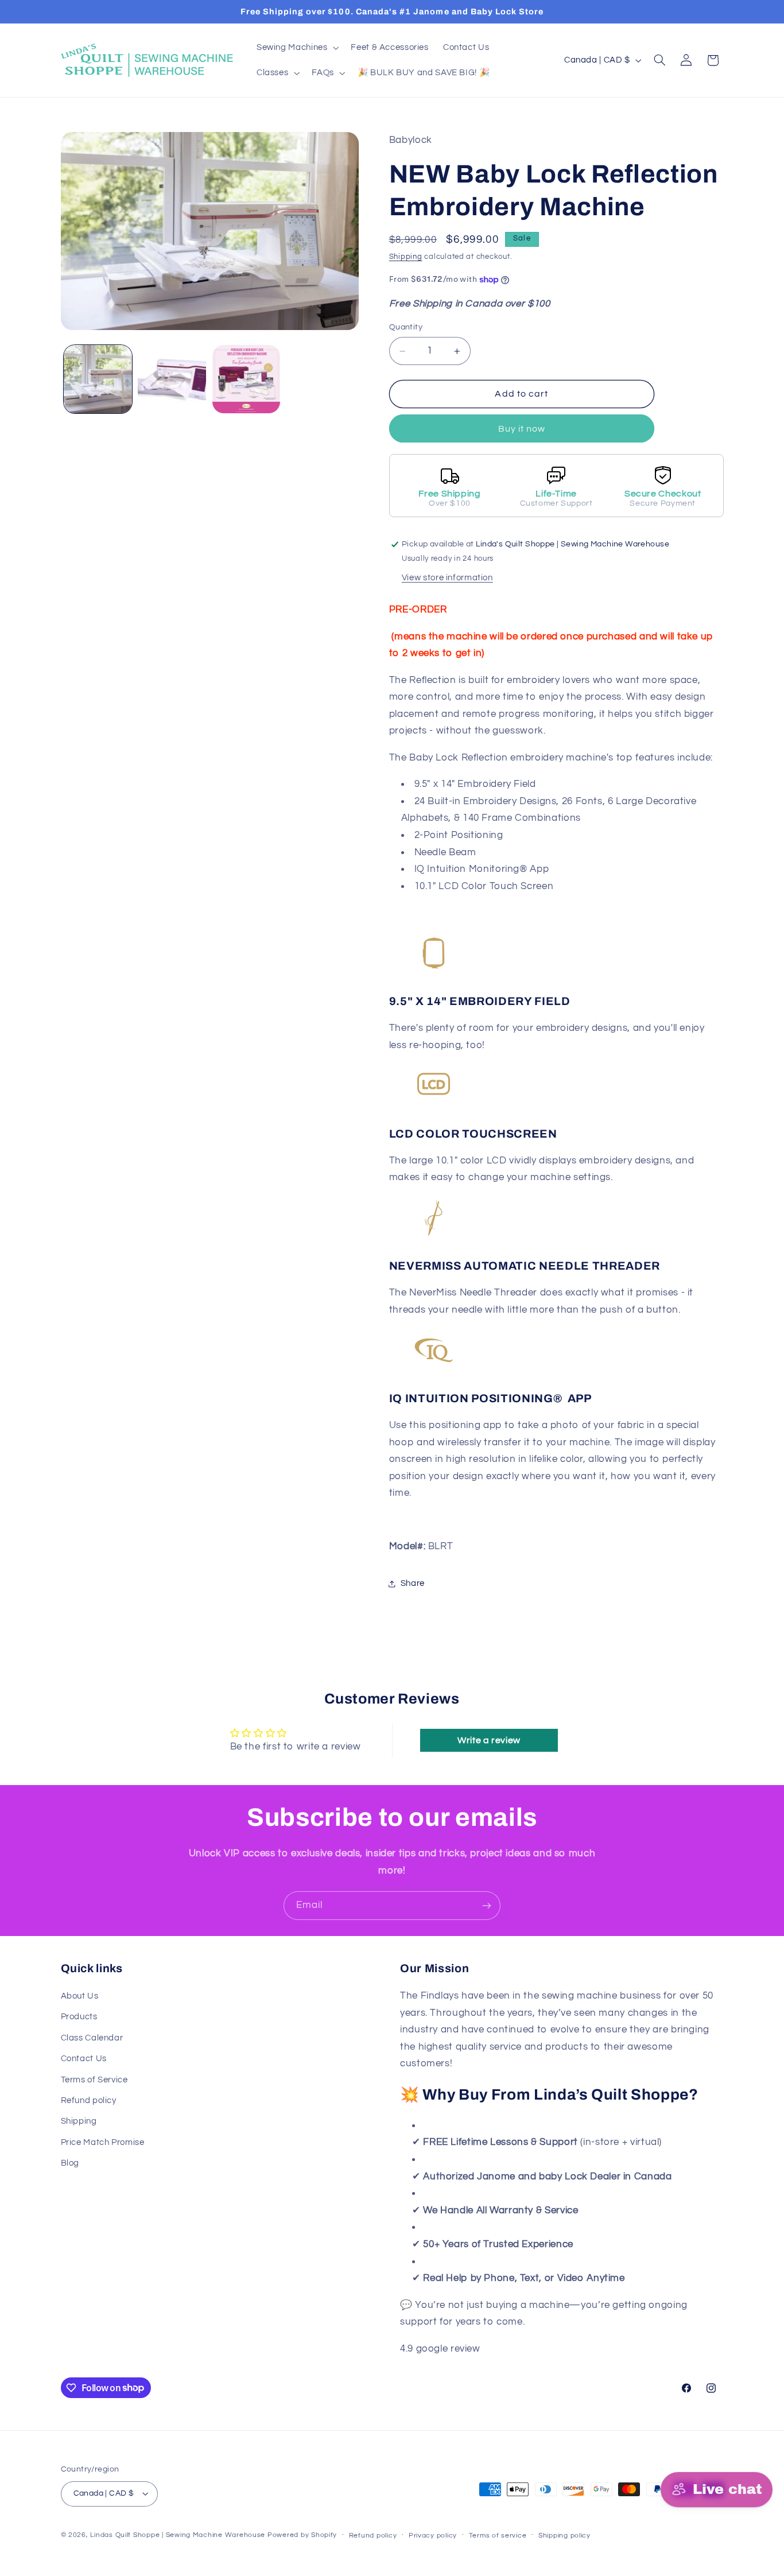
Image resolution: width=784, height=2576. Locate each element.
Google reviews (518, 2349)
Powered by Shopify (302, 2535)
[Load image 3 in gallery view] (247, 379)
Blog (70, 2163)
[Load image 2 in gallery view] (172, 379)
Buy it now (522, 429)
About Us (80, 1996)
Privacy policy (433, 2536)
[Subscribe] (487, 1905)
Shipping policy (564, 2536)
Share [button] (413, 1584)
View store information (447, 578)
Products (79, 2017)
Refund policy (89, 2100)
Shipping (406, 257)
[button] (296, 48)
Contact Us (84, 2059)
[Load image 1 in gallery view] (98, 379)
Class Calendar (92, 2038)
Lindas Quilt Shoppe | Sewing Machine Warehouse (178, 2535)
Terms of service (498, 2536)
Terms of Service (94, 2080)
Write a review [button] (489, 1740)
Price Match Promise (103, 2142)
